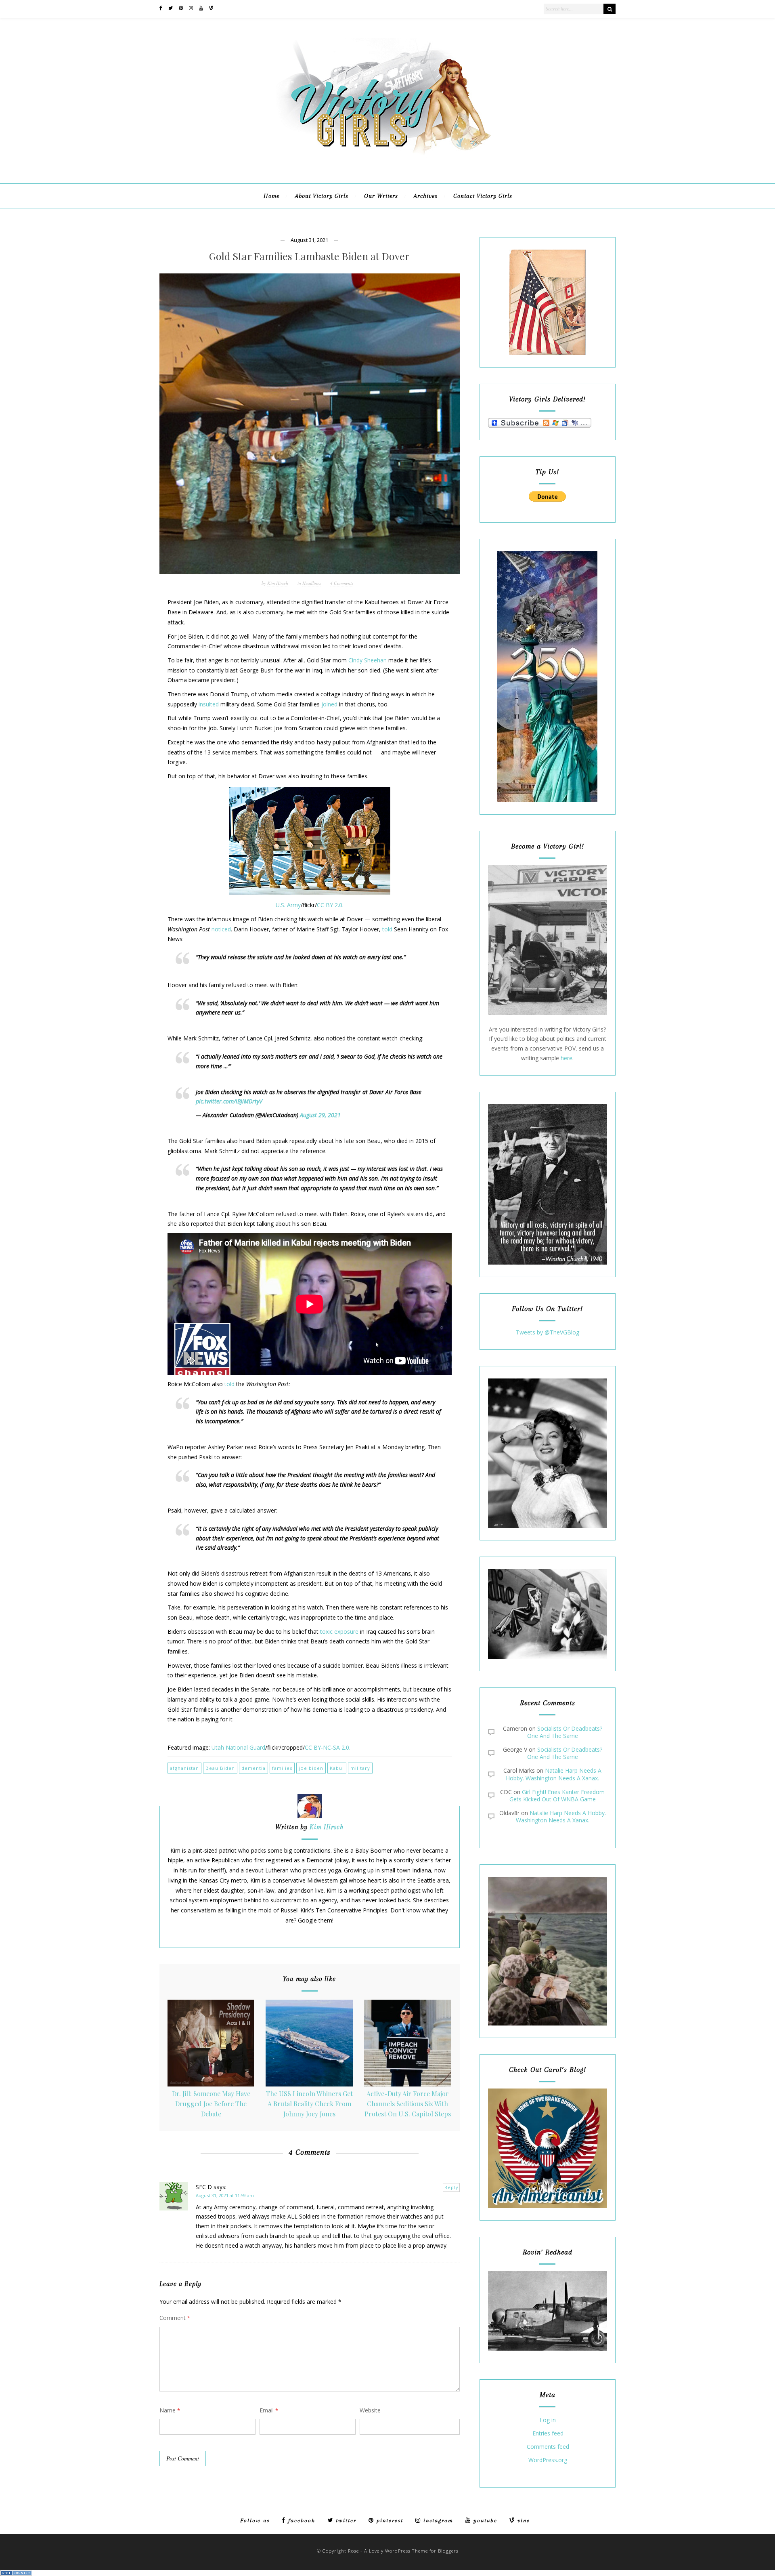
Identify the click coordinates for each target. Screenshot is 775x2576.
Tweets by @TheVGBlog (548, 1332)
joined (329, 704)
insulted (209, 704)
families (282, 1768)
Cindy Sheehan (368, 660)
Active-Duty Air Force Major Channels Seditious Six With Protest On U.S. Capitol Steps (408, 2103)
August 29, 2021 (320, 1115)
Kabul (337, 1768)
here (567, 1058)
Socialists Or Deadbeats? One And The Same (565, 1732)
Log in (548, 2420)
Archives (426, 196)
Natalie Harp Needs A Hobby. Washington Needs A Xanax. (554, 1774)
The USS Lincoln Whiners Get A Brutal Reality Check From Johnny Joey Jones (309, 2103)
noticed (221, 929)
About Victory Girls (322, 196)
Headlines (312, 583)
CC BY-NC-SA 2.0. (328, 1747)
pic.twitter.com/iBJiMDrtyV (229, 1101)
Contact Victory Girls (483, 196)
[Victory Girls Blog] (387, 158)
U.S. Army (288, 905)
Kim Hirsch (278, 583)
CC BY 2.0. (330, 905)
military (360, 1768)
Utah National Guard (238, 1747)
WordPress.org (548, 2460)
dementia (253, 1768)
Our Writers (381, 196)
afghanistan (184, 1768)
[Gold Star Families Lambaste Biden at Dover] (310, 424)
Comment (175, 2318)
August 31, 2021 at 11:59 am (225, 2195)
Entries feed (548, 2434)
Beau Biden (220, 1768)
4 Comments (342, 583)
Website (370, 2410)
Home (271, 196)
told (387, 929)
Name (170, 2410)
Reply (451, 2187)
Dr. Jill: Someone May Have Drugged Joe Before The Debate (211, 2103)
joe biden (311, 1768)
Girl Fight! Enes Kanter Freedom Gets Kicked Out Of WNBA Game (557, 1795)
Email (269, 2410)
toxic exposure (339, 1632)
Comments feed (548, 2447)
